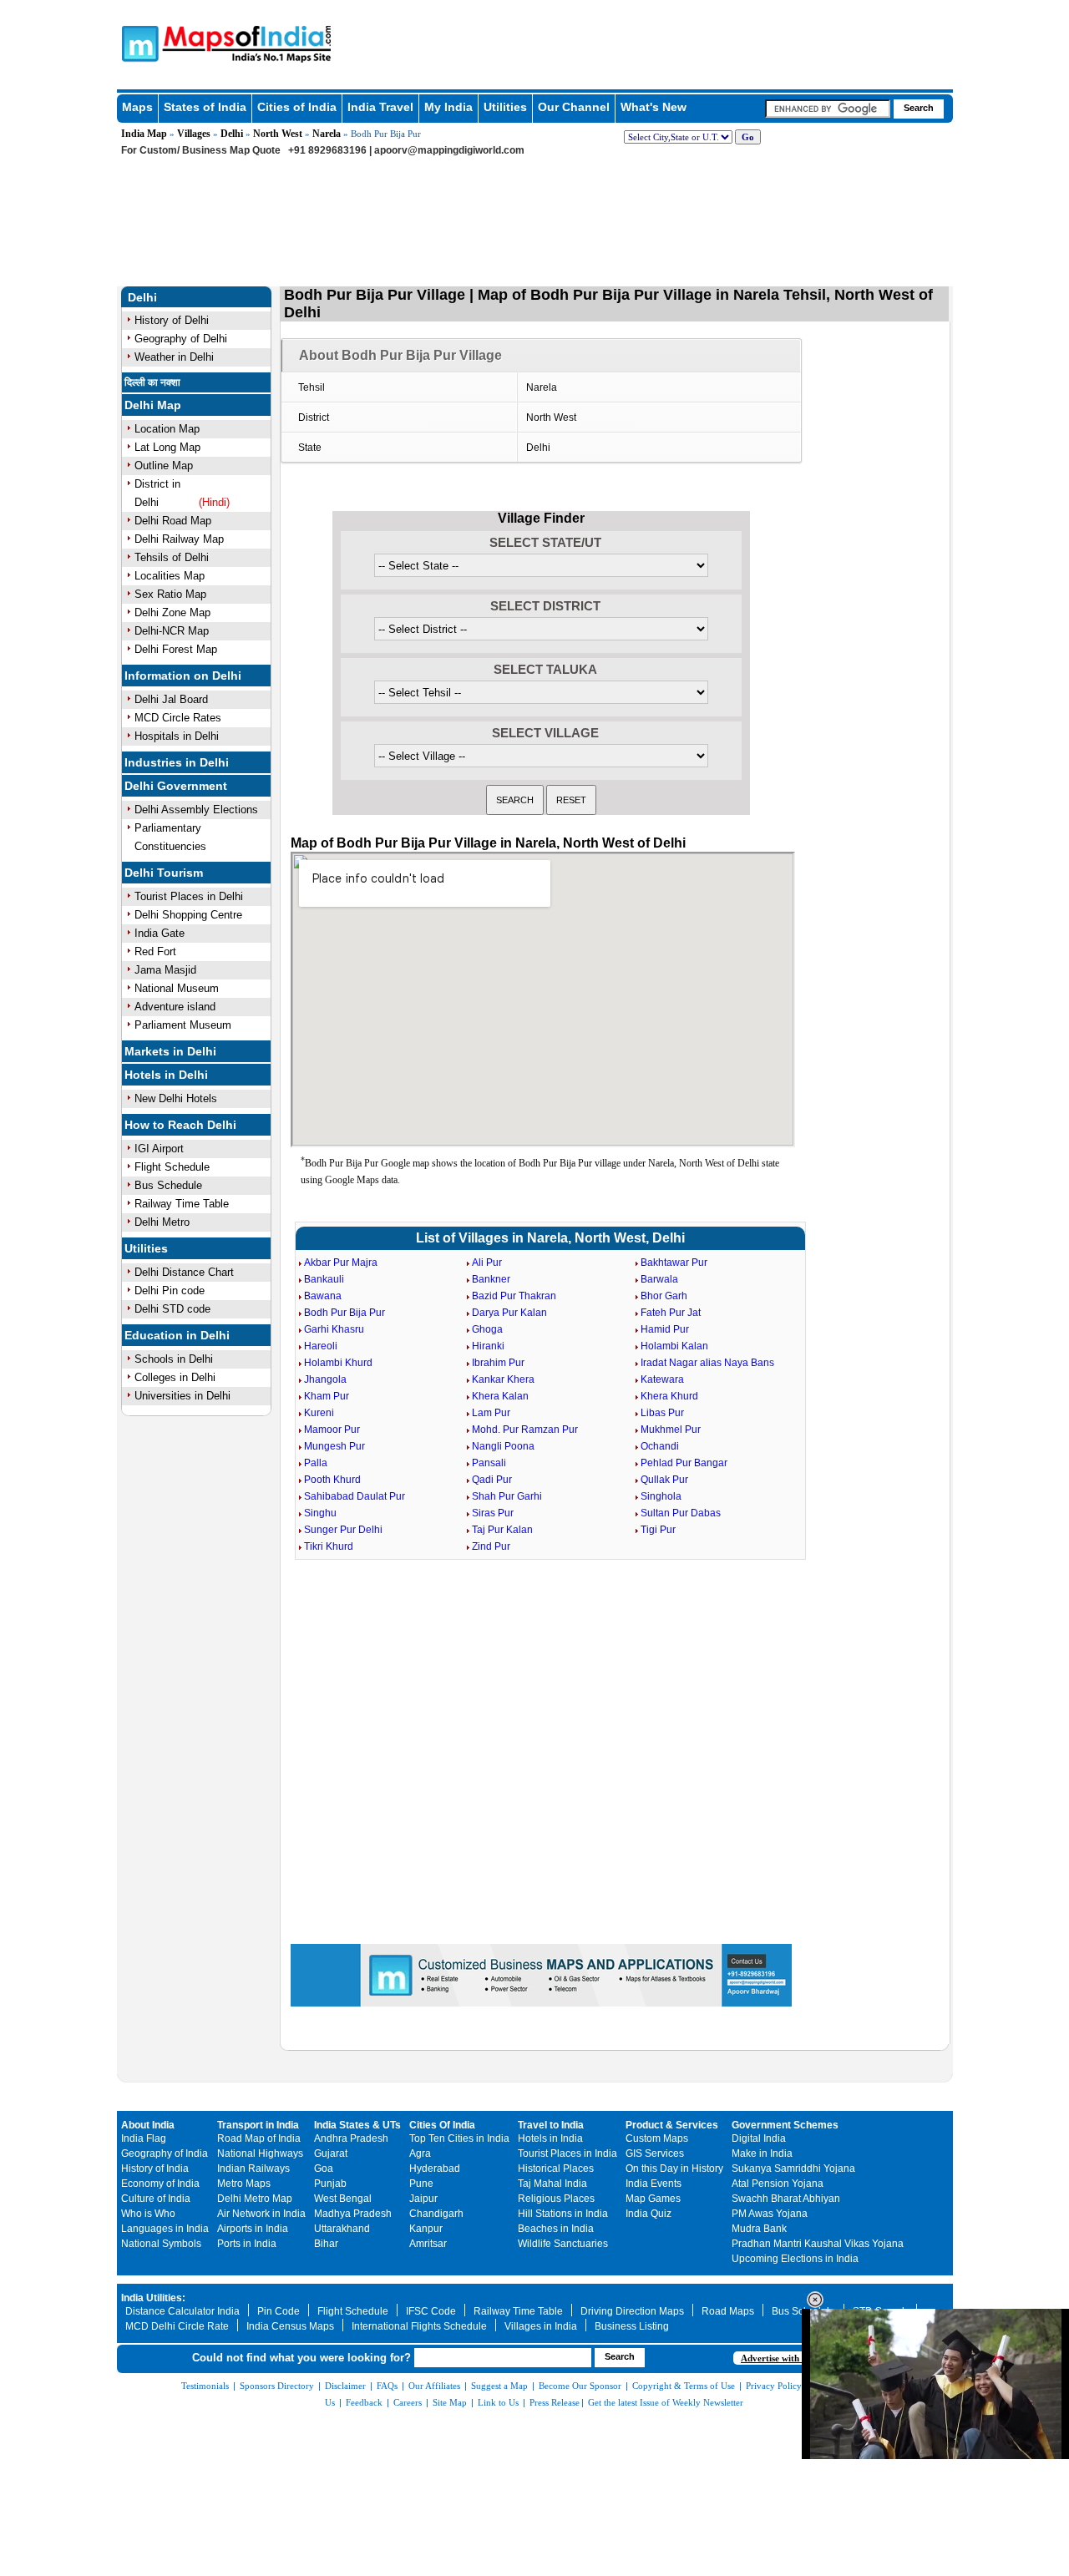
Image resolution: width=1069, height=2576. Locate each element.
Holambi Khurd (338, 1363)
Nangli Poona (503, 1446)
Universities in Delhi (182, 1396)
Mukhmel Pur (671, 1430)
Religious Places (556, 2199)
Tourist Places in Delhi (189, 896)
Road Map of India (259, 2138)
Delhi (232, 134)
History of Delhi (172, 320)
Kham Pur (327, 1396)
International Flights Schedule (419, 2326)
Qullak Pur (664, 1480)
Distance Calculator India (182, 2311)
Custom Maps (657, 2138)
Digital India (759, 2138)
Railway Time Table (182, 1204)
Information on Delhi (183, 676)
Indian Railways (253, 2169)
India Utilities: (153, 2298)
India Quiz (648, 2214)
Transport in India (258, 2125)
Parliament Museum (183, 1025)
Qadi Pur (492, 1480)
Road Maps (728, 2311)
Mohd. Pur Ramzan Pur (525, 1430)
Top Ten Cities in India (459, 2138)
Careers (408, 2402)
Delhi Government (176, 786)
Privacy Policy (774, 2386)
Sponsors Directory (277, 2386)
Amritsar (428, 2244)
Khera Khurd (669, 1396)
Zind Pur (491, 1546)
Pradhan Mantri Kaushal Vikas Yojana (818, 2244)
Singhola (661, 1496)
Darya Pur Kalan (509, 1313)
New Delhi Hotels (176, 1098)
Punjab (330, 2184)
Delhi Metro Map (255, 2199)
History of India (155, 2169)
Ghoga (487, 1329)
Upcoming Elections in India (795, 2259)
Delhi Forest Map (176, 649)
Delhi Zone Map (172, 612)
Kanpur (426, 2229)
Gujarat (331, 2153)
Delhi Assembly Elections (196, 810)
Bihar (326, 2244)
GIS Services (655, 2153)
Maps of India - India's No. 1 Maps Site (138, 43)
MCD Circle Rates (178, 718)
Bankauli (324, 1279)
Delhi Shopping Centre (188, 915)
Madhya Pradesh (353, 2214)
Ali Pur (487, 1263)
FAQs (387, 2386)
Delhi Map (153, 405)
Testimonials (205, 2386)
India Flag (144, 2138)
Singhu (320, 1513)
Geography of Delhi (181, 339)
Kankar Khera (503, 1379)
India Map (144, 134)
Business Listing (632, 2326)
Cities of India (297, 107)
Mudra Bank (759, 2229)
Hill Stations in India (563, 2214)
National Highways (260, 2153)
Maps (137, 107)
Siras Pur (493, 1513)
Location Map (167, 429)
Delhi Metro (162, 1222)
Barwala (659, 1279)
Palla (316, 1463)
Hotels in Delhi (166, 1075)
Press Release (555, 2402)
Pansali (489, 1463)
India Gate (160, 933)
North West (278, 134)
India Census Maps (290, 2326)
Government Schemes (785, 2125)
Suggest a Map (499, 2386)
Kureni (319, 1413)
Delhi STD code (172, 1309)
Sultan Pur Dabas (681, 1513)
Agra (420, 2153)
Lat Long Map (167, 447)
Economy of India (160, 2184)
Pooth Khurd (332, 1480)
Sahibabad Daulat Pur (355, 1496)
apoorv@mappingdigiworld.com (449, 150)
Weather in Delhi (174, 357)
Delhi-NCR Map (172, 631)
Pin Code (279, 2311)
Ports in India (247, 2244)
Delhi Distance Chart (184, 1272)
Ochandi (660, 1446)
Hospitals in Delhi (177, 736)
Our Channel (574, 107)
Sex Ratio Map (170, 594)
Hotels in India (550, 2138)
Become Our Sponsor (580, 2386)
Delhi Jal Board (171, 699)
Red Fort (155, 951)
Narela (327, 134)
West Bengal (343, 2199)
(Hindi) (214, 502)
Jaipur (423, 2199)
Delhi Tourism (164, 873)
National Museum (177, 988)
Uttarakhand (342, 2229)
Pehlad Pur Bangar (684, 1463)
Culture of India (156, 2199)
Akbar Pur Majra (341, 1263)
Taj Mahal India (552, 2184)
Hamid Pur (665, 1329)
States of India (205, 107)
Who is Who (148, 2214)
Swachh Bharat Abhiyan (786, 2199)
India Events (654, 2184)
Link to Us (498, 2402)
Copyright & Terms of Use (684, 2386)
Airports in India (253, 2229)
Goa (324, 2169)
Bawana (323, 1296)
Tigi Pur (658, 1530)
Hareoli (321, 1346)
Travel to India (551, 2125)
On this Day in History (674, 2169)
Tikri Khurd (329, 1546)
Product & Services (672, 2125)
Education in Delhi (177, 1335)
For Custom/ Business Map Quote (201, 150)
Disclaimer (345, 2386)
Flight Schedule (172, 1167)
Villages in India (541, 2326)
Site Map (450, 2402)
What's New (654, 107)
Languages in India (165, 2229)
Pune (421, 2184)
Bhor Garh (664, 1296)
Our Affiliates (434, 2386)
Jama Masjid (165, 970)
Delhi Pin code (170, 1291)
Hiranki (488, 1346)
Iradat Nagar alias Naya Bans (707, 1363)
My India (448, 107)
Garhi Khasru (334, 1329)
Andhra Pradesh (351, 2138)
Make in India (762, 2153)
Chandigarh (436, 2214)
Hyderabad (435, 2169)
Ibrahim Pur (498, 1363)
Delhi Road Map (173, 521)
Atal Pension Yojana (778, 2184)
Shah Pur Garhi (507, 1496)
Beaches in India (556, 2229)
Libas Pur (662, 1413)
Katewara (662, 1379)
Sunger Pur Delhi (343, 1530)
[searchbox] (828, 109)
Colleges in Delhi (175, 1377)
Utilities (505, 107)
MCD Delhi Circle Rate (177, 2326)
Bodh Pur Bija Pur (345, 1313)
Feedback (364, 2402)
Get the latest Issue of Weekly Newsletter (666, 2402)
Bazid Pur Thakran (514, 1296)
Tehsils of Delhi (172, 557)
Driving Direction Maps (632, 2311)
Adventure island (175, 1007)
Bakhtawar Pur (674, 1263)
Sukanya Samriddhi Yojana (793, 2169)
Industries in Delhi (177, 762)
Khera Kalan (500, 1396)
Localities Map (170, 576)
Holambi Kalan (674, 1346)
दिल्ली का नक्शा (152, 382)
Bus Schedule (168, 1185)
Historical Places (556, 2169)
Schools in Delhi (174, 1359)
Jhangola (325, 1379)
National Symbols (161, 2244)
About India (148, 2125)
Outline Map (164, 466)
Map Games (653, 2199)
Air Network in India (261, 2214)
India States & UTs (357, 2125)
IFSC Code (431, 2311)
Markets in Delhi (170, 1051)
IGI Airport (159, 1149)
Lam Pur (491, 1413)
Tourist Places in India (567, 2153)
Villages (194, 134)
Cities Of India (442, 2125)
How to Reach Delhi (180, 1125)
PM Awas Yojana (770, 2214)
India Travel (380, 107)
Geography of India (165, 2153)
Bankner (491, 1279)
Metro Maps (244, 2184)
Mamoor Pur (332, 1430)
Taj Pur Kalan (502, 1530)
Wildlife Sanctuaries (563, 2244)
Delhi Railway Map (179, 539)
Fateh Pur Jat (671, 1313)
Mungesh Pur (334, 1446)
